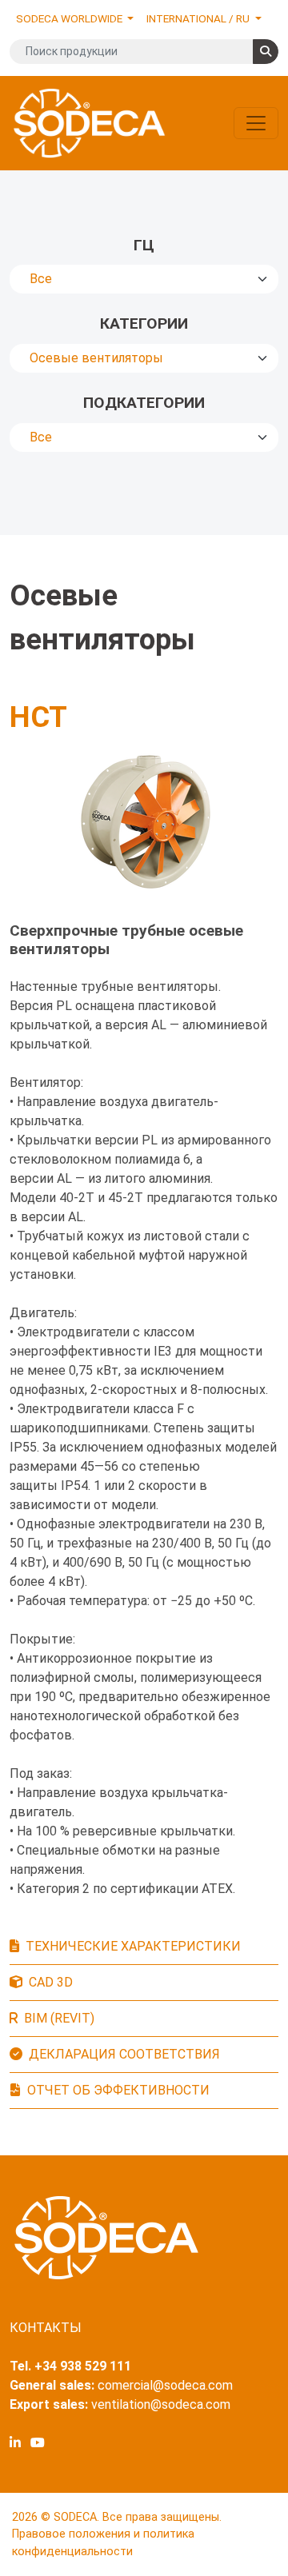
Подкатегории (144, 403)
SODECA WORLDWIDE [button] (70, 18)
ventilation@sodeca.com (161, 2404)
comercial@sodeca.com (165, 2385)
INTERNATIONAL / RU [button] (199, 18)
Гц (144, 245)
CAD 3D (51, 1982)
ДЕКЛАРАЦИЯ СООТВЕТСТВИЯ (124, 2054)
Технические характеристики (133, 1946)
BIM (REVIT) (59, 2018)
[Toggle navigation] (256, 123)
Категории (144, 323)
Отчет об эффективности (118, 2090)
